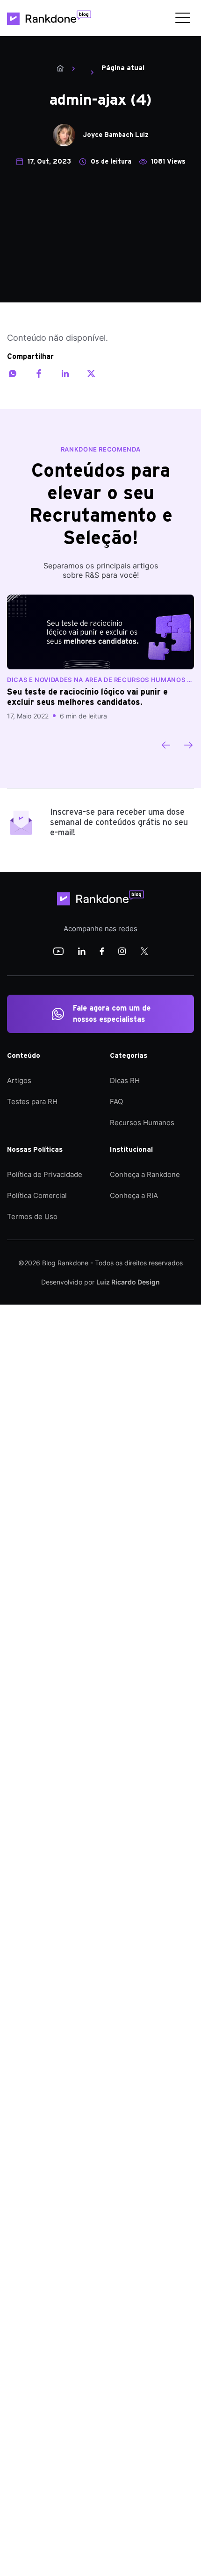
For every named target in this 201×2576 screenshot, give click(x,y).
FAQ (116, 1101)
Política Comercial (37, 1195)
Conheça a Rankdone (145, 1174)
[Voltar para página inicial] (100, 898)
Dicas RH (125, 1080)
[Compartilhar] (13, 373)
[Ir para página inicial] (49, 18)
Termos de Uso (32, 1216)
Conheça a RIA (134, 1195)
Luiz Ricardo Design (128, 1282)
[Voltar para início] (60, 68)
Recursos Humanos (142, 1123)
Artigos (19, 1080)
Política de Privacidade (45, 1174)
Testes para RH (32, 1101)
